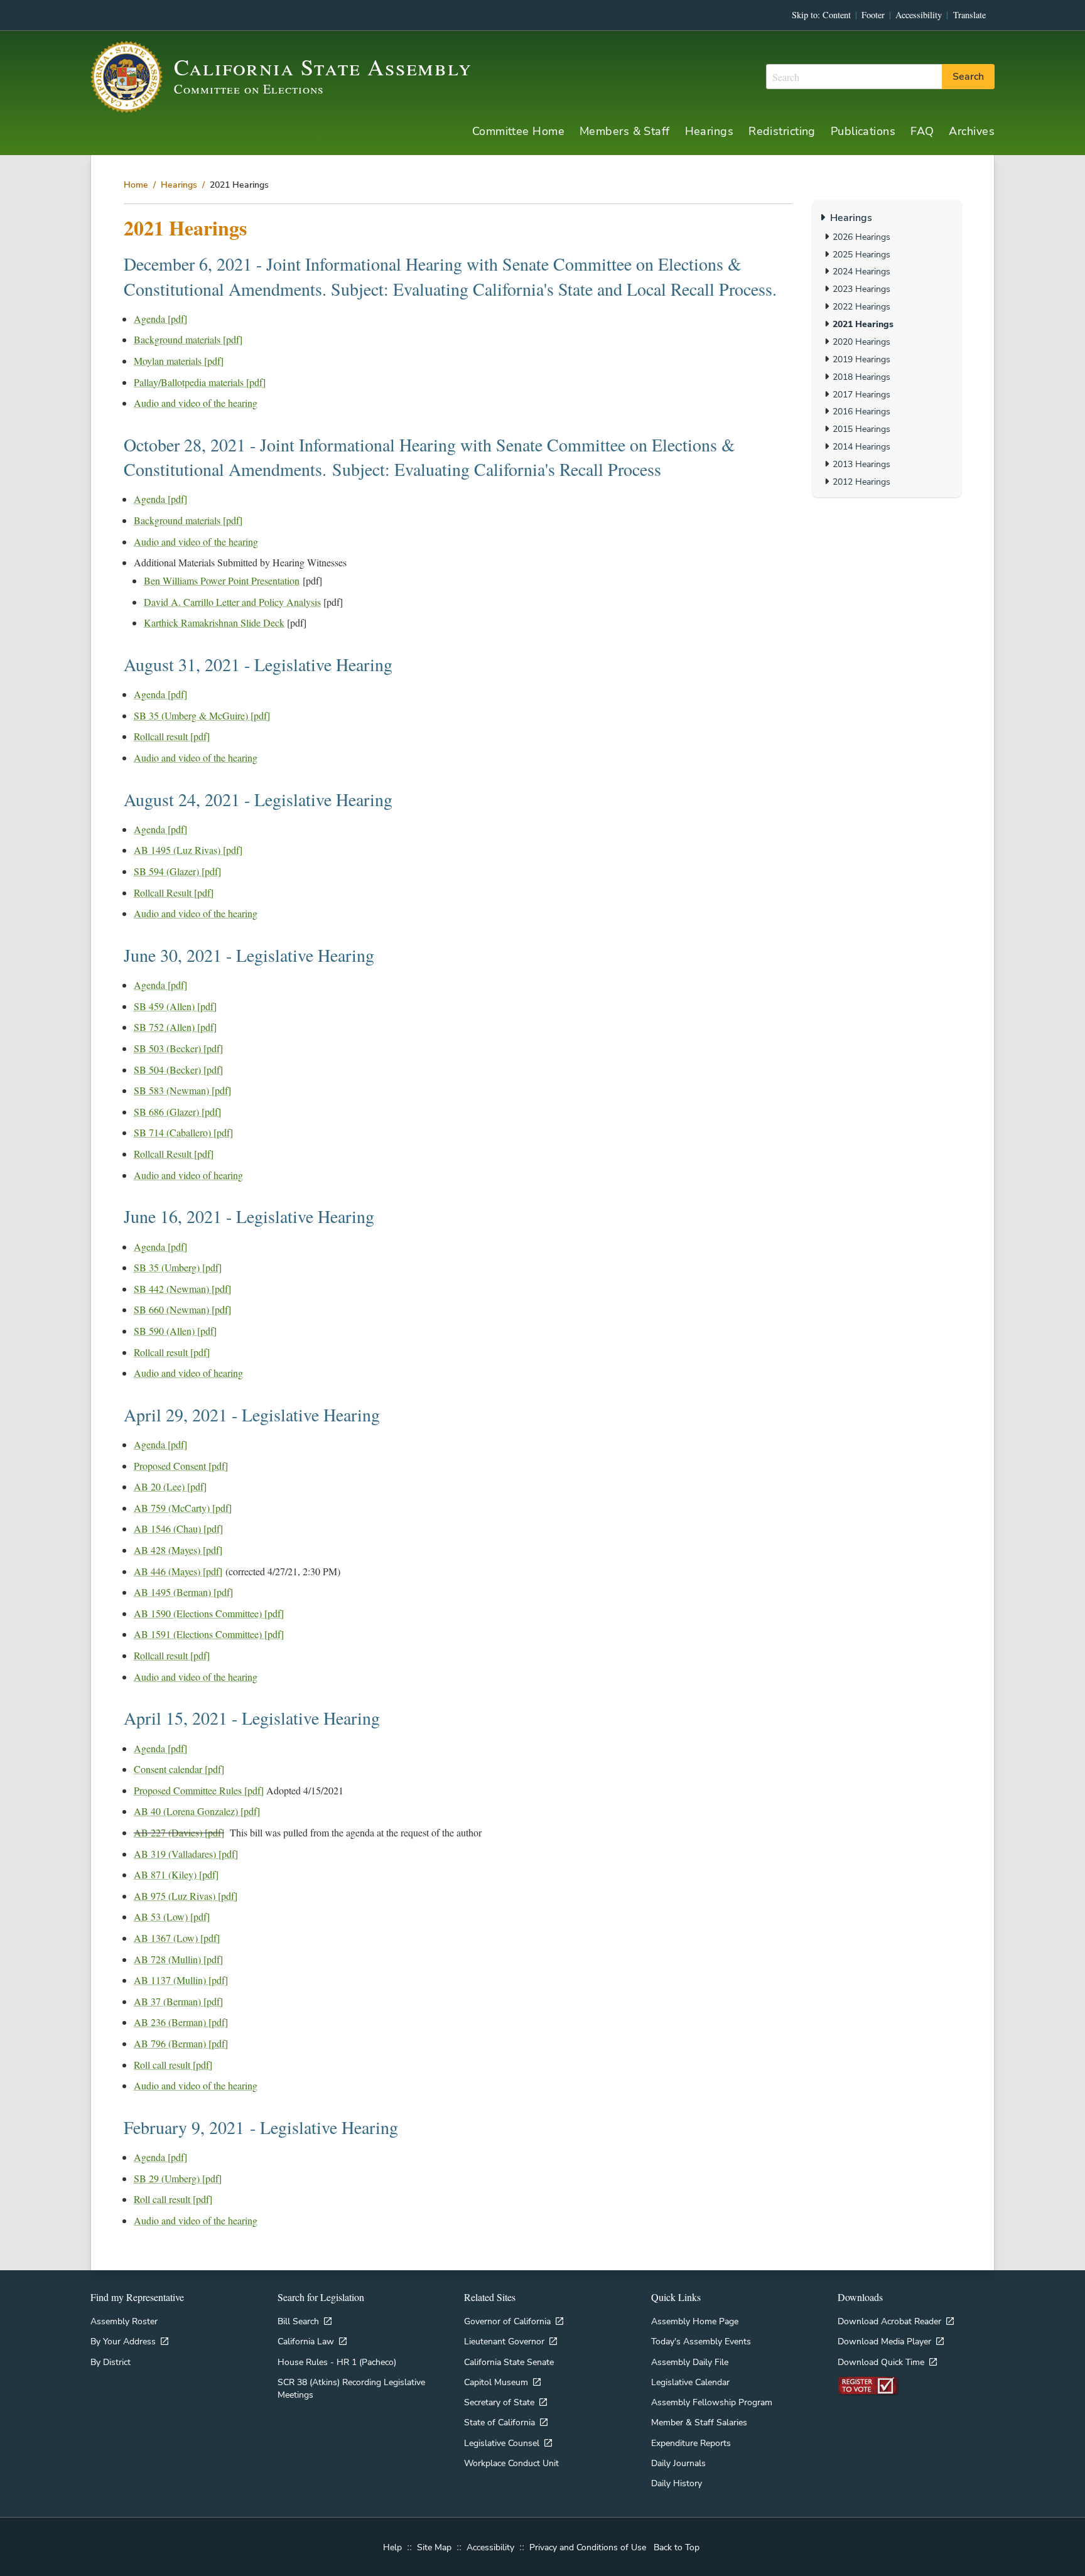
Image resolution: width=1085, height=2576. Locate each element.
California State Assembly (323, 67)
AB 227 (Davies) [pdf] (179, 1832)
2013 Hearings (861, 464)
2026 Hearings (861, 237)
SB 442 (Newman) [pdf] (182, 1289)
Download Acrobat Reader (889, 2321)
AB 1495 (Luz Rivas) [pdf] (188, 850)
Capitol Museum (496, 2382)
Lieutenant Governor (504, 2341)
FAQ (922, 131)
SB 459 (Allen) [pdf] (175, 1006)
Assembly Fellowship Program (712, 2402)
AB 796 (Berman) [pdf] (181, 2043)
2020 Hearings (861, 342)
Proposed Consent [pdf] (181, 1466)
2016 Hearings (861, 411)
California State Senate (509, 2362)
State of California (499, 2422)
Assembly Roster (124, 2321)
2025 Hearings (861, 254)
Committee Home (518, 131)
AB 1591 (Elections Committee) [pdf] (209, 1634)
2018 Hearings (861, 377)
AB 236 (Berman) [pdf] (181, 2022)
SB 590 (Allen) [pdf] (175, 1331)
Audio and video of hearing (188, 1175)
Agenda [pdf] (160, 319)
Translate (969, 15)
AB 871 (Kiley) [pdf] (176, 1874)
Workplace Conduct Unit (511, 2463)
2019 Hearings (861, 359)
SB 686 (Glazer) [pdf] (177, 1112)
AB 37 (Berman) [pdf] (178, 2001)
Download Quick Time (881, 2362)
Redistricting (782, 131)
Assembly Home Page (695, 2321)
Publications (863, 131)
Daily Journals (678, 2463)
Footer (873, 15)
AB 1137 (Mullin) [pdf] (181, 1980)
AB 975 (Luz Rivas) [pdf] (186, 1896)
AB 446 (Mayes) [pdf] (178, 1571)
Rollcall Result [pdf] (174, 892)
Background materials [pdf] (188, 339)
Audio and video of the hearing (196, 403)
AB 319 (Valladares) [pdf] (186, 1854)
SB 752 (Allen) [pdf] (175, 1027)
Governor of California (507, 2321)
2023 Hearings (861, 289)
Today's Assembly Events (701, 2341)
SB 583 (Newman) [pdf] (182, 1090)
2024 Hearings (861, 271)
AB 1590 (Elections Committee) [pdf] (209, 1613)
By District (111, 2362)
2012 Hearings (861, 482)
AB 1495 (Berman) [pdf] (183, 1592)
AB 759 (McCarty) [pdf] (183, 1508)
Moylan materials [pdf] (179, 361)
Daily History (677, 2483)
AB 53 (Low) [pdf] (172, 1916)
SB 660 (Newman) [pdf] (182, 1309)
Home (136, 185)
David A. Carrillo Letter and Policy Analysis (232, 602)
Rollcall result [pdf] (172, 736)
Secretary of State (499, 2402)
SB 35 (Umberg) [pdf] (178, 1267)
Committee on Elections (249, 89)
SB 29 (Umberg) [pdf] (178, 2178)
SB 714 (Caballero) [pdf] (183, 1132)
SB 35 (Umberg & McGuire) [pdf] (202, 715)
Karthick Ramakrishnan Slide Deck (214, 622)
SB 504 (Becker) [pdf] (178, 1070)
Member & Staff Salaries (699, 2422)
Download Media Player (884, 2341)
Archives (972, 131)
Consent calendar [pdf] (179, 1769)
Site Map (434, 2547)
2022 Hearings (861, 306)
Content (837, 15)
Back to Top (677, 2547)
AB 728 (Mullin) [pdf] (178, 1959)
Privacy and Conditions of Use (588, 2547)
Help (392, 2547)
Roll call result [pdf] (173, 2065)
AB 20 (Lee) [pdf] (170, 1486)
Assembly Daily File (690, 2362)
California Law (306, 2341)
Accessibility (919, 15)
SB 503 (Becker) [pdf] (178, 1048)
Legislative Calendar (690, 2382)
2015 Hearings (861, 429)
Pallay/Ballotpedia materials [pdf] (200, 382)
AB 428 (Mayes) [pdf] (178, 1550)
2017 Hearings (861, 394)
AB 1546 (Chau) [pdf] (178, 1528)
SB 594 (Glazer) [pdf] (177, 871)
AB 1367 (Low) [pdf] (177, 1938)
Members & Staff (625, 131)
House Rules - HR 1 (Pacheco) (337, 2362)
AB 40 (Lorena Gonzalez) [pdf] (197, 1811)
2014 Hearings (861, 446)
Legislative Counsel (502, 2443)
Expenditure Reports (691, 2443)
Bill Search (298, 2321)
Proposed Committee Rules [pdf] (199, 1790)
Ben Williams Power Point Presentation (222, 580)
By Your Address (123, 2341)
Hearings (710, 131)
